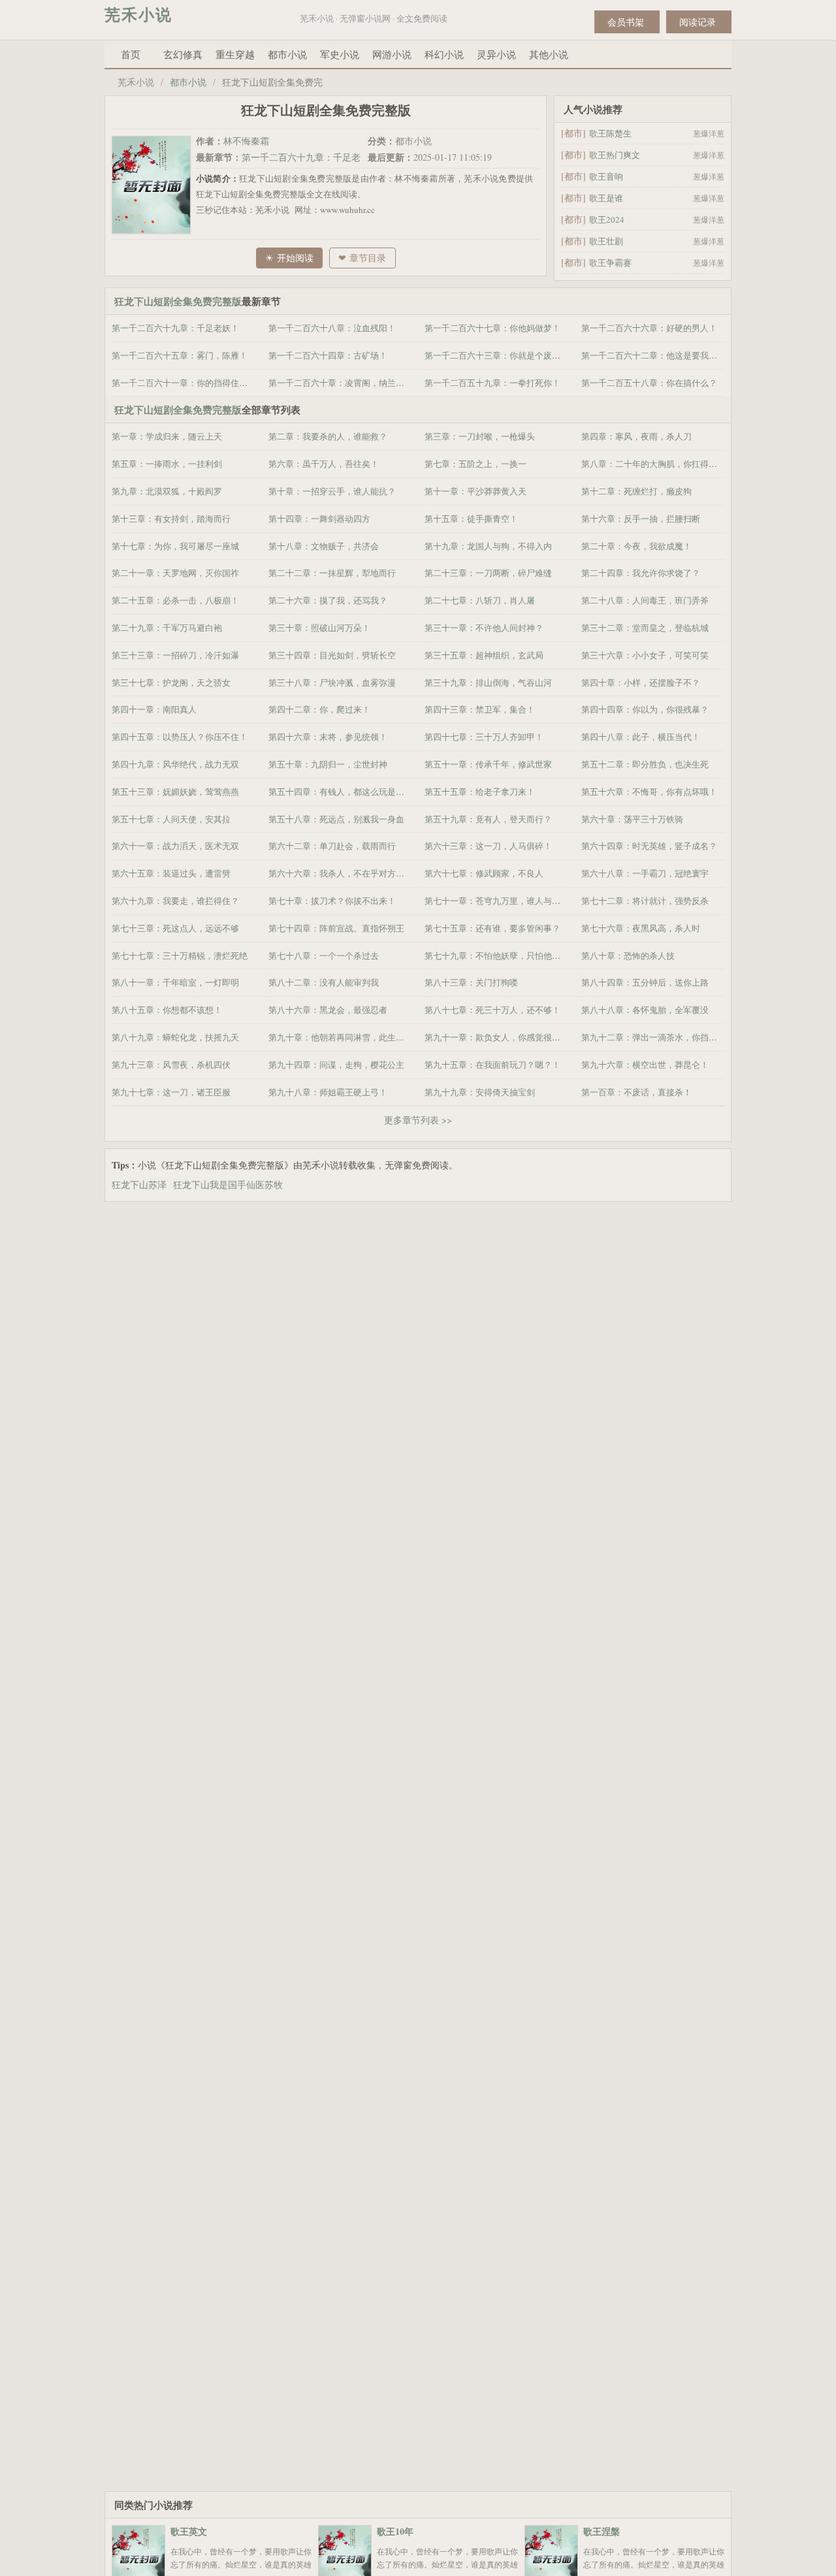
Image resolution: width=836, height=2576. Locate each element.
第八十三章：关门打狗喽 (471, 982)
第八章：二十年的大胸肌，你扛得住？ (653, 464)
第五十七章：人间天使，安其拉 (171, 819)
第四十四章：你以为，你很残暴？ (645, 709)
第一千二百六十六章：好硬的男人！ (649, 328)
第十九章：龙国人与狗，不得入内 (488, 546)
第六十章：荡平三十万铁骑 (632, 819)
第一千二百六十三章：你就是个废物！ (497, 355)
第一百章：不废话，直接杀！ (636, 1092)
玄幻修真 (183, 54)
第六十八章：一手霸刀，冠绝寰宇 (645, 873)
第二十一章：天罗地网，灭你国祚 (175, 573)
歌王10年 (395, 2531)
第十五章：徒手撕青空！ (471, 519)
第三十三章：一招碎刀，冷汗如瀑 (175, 655)
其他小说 (549, 54)
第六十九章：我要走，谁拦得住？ (175, 901)
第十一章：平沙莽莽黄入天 (475, 491)
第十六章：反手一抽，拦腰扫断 (641, 519)
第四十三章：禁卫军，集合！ (480, 709)
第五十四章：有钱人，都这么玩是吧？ (341, 792)
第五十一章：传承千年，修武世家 (488, 764)
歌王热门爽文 (615, 155)
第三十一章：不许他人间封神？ (484, 628)
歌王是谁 (606, 198)
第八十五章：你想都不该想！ (167, 1010)
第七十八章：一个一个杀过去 (324, 956)
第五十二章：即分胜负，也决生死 (645, 764)
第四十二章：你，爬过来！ (319, 709)
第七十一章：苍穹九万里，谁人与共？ (497, 901)
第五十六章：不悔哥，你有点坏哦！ (649, 792)
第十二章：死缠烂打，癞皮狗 (636, 491)
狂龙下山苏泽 (142, 1184)
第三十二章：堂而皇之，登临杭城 (645, 628)
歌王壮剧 (606, 241)
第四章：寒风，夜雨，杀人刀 (636, 436)
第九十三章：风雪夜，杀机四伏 (171, 1065)
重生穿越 (235, 54)
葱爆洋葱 (709, 133)
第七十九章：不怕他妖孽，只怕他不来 (497, 956)
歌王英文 (189, 2531)
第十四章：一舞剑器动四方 (319, 519)
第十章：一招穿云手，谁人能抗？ (332, 491)
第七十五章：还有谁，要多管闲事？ (492, 928)
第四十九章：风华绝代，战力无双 (175, 764)
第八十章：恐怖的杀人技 (628, 956)
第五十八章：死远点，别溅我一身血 (336, 819)
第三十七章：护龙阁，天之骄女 (171, 683)
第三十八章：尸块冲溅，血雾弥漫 (332, 683)
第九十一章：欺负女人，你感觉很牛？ (497, 1037)
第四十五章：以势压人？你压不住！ (180, 737)
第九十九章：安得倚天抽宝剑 (480, 1092)
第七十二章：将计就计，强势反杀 (645, 901)
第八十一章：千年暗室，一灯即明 (175, 982)
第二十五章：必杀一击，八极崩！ (175, 600)
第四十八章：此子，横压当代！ (641, 737)
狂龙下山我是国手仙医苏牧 (231, 1184)
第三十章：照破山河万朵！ (319, 628)
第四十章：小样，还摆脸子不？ (641, 683)
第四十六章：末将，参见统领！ (328, 737)
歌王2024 (607, 219)
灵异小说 (496, 54)
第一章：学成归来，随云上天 (167, 436)
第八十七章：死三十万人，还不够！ (492, 1010)
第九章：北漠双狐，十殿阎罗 (167, 491)
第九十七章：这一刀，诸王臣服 (171, 1092)
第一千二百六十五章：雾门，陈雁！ (180, 355)
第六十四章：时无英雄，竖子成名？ (649, 846)
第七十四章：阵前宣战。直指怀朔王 (336, 928)
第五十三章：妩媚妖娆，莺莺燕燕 (175, 792)
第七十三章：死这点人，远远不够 (175, 928)
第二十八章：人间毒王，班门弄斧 (645, 600)
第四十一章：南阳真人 (154, 709)
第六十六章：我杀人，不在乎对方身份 (341, 873)
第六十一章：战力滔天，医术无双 (175, 846)
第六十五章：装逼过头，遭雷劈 (171, 873)
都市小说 (287, 54)
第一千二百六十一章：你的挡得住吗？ (184, 383)
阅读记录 (698, 22)
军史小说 (340, 54)
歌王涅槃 (602, 2531)
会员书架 (626, 22)
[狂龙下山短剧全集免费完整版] (154, 184)
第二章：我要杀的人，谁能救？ (328, 436)
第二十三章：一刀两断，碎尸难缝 (488, 573)
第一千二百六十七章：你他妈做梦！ (492, 328)
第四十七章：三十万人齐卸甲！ (484, 737)
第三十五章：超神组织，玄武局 (484, 655)
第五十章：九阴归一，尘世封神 (328, 764)
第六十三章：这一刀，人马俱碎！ (488, 846)
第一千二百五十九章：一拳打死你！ (492, 383)
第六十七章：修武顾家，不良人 (484, 873)
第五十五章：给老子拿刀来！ (480, 792)
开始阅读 (295, 258)
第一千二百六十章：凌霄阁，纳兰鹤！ (341, 383)
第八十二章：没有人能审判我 (324, 982)
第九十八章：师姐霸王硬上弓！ (328, 1092)
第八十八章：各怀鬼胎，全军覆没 (645, 1010)
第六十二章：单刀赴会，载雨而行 (332, 846)
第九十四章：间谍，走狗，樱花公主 (336, 1065)
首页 (131, 54)
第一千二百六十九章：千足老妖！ (175, 328)
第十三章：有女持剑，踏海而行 (171, 519)
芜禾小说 (138, 14)
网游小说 (392, 54)
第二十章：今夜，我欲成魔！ (636, 546)
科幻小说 (444, 54)
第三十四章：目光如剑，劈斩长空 (332, 655)
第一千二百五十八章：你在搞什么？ (649, 383)
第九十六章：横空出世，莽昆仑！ (645, 1065)
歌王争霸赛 (610, 263)
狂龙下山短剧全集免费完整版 (178, 301)
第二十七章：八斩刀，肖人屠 (480, 600)
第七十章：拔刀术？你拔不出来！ (332, 901)
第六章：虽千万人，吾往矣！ (324, 464)
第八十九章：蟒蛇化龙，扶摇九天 (175, 1037)
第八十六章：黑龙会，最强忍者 (328, 1010)
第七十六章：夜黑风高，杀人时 (641, 928)
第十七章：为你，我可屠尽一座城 (175, 546)
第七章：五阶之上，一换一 (475, 464)
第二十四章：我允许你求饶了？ (641, 573)
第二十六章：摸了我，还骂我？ (328, 600)
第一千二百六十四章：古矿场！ (328, 355)
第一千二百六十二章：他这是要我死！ (653, 355)
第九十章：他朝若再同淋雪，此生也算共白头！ (358, 1037)
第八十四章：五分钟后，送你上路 (645, 982)
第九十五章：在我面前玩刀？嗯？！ (492, 1065)
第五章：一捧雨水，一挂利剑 (167, 464)
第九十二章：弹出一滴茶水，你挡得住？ (658, 1037)
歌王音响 (606, 176)
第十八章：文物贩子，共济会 (324, 546)
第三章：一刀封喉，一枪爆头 (480, 436)
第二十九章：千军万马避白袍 (167, 628)
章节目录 (368, 258)
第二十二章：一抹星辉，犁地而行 (332, 573)
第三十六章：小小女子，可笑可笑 (645, 655)
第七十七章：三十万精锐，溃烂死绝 (180, 956)
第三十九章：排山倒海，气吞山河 (488, 683)
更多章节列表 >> (418, 1120)
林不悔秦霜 (246, 141)
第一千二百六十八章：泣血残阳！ (332, 328)
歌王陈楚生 (610, 133)
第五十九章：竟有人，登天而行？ (488, 819)
